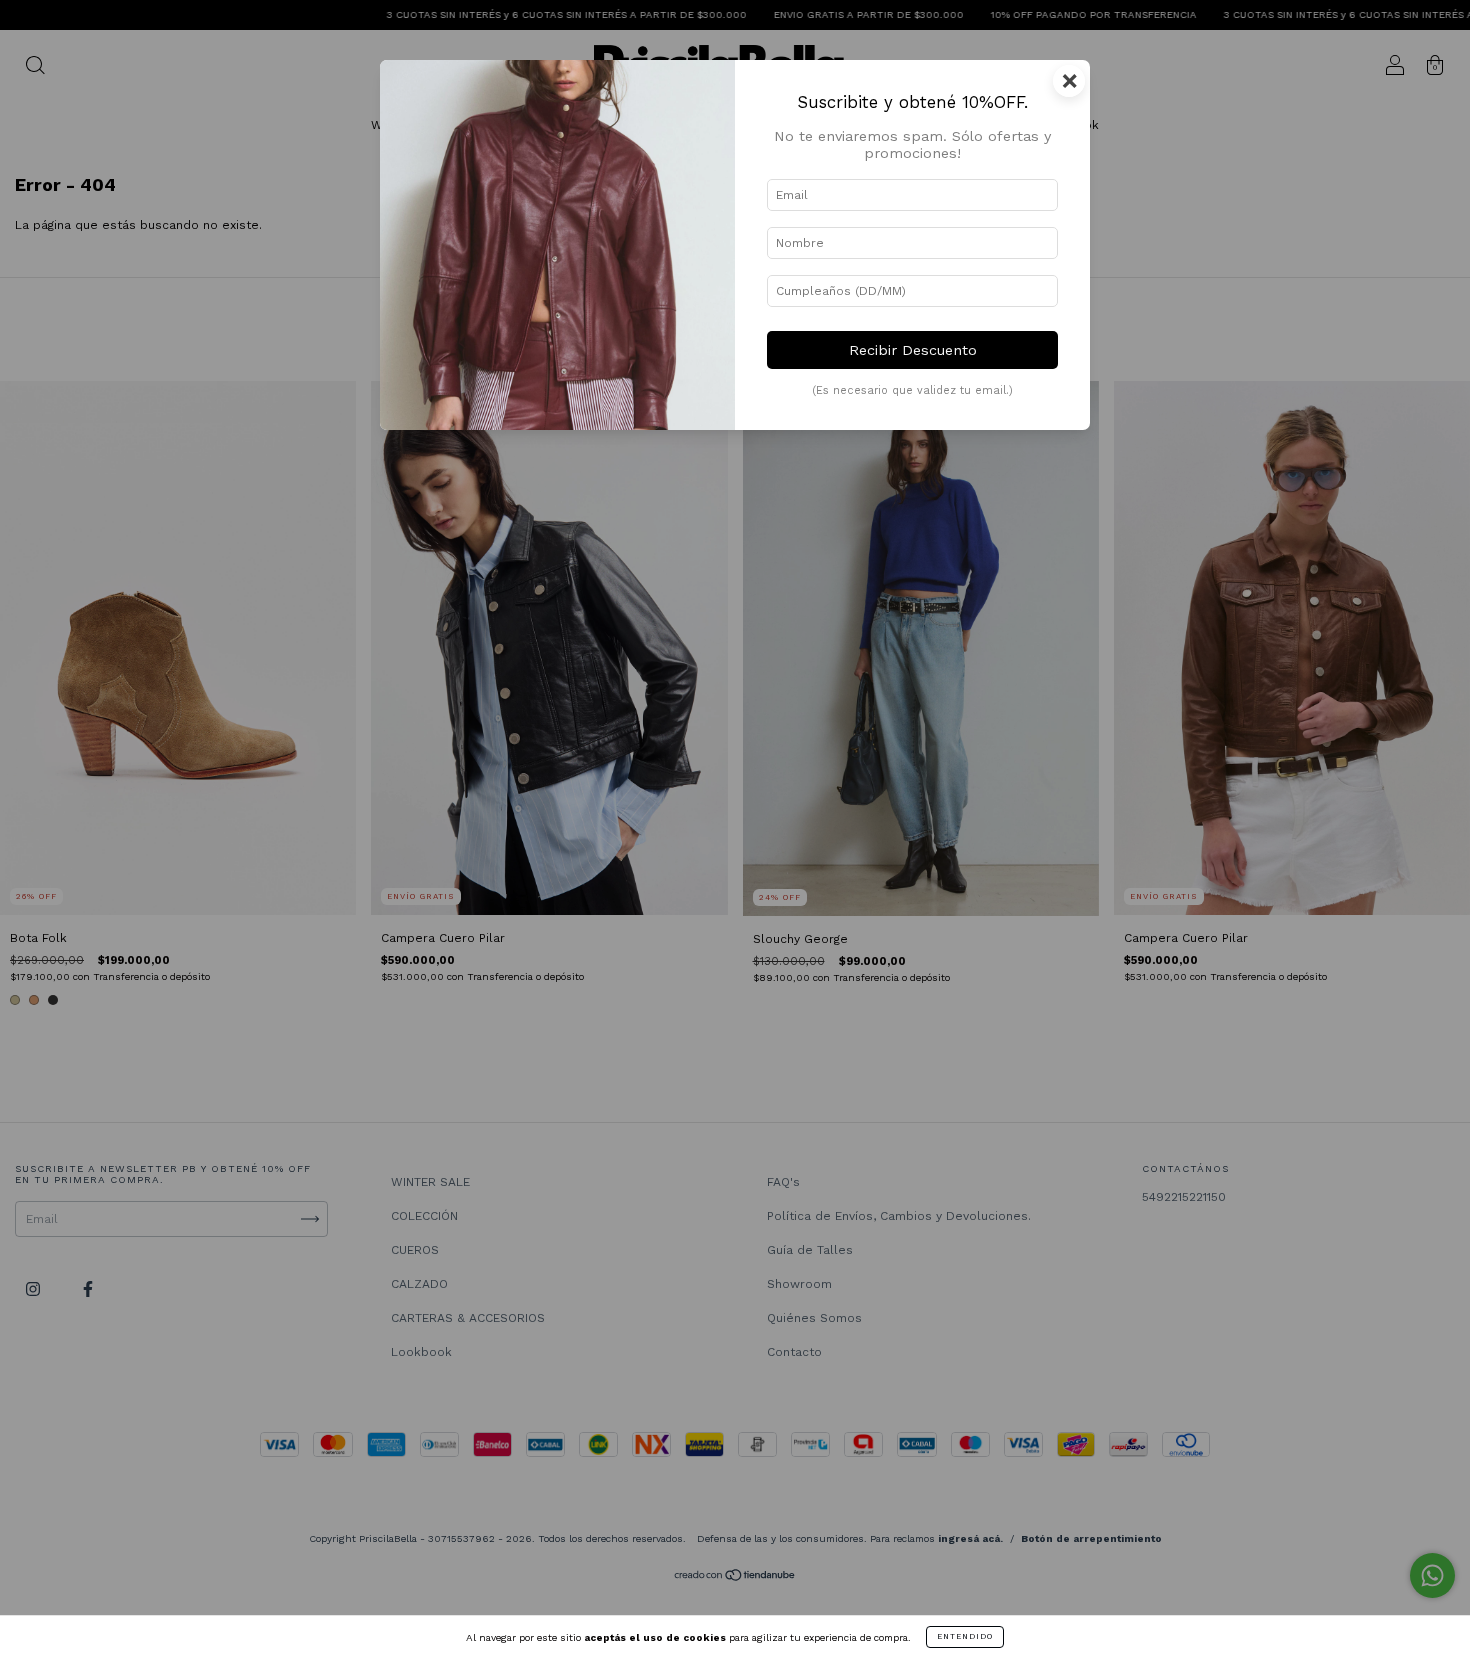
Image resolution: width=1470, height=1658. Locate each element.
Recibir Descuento (913, 350)
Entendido (965, 1636)
